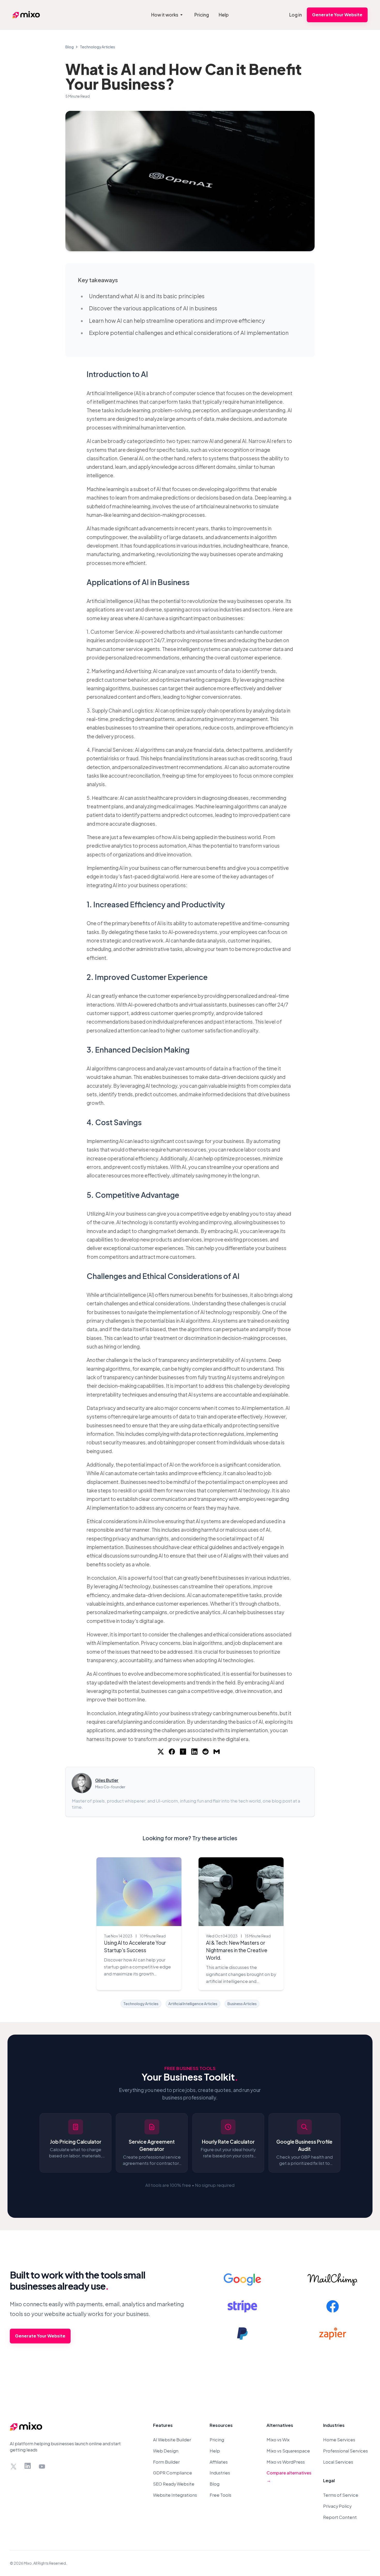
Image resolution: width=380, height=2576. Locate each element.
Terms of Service (341, 2495)
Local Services (338, 2462)
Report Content (340, 2517)
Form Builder (166, 2462)
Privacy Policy (337, 2506)
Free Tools (221, 2495)
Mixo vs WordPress (286, 2462)
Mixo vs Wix (278, 2440)
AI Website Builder (172, 2440)
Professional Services (345, 2451)
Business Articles (242, 2004)
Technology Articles (97, 47)
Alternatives (280, 2425)
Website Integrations (175, 2495)
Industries (220, 2473)
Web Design (166, 2451)
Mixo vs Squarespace (288, 2451)
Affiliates (219, 2462)
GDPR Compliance (173, 2473)
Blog (70, 47)
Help (215, 2451)
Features (163, 2425)
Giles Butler (107, 1780)
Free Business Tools (190, 2068)
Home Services (339, 2440)
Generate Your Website (337, 15)
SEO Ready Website (174, 2484)
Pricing (217, 2440)
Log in (296, 15)
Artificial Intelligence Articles (193, 2004)
